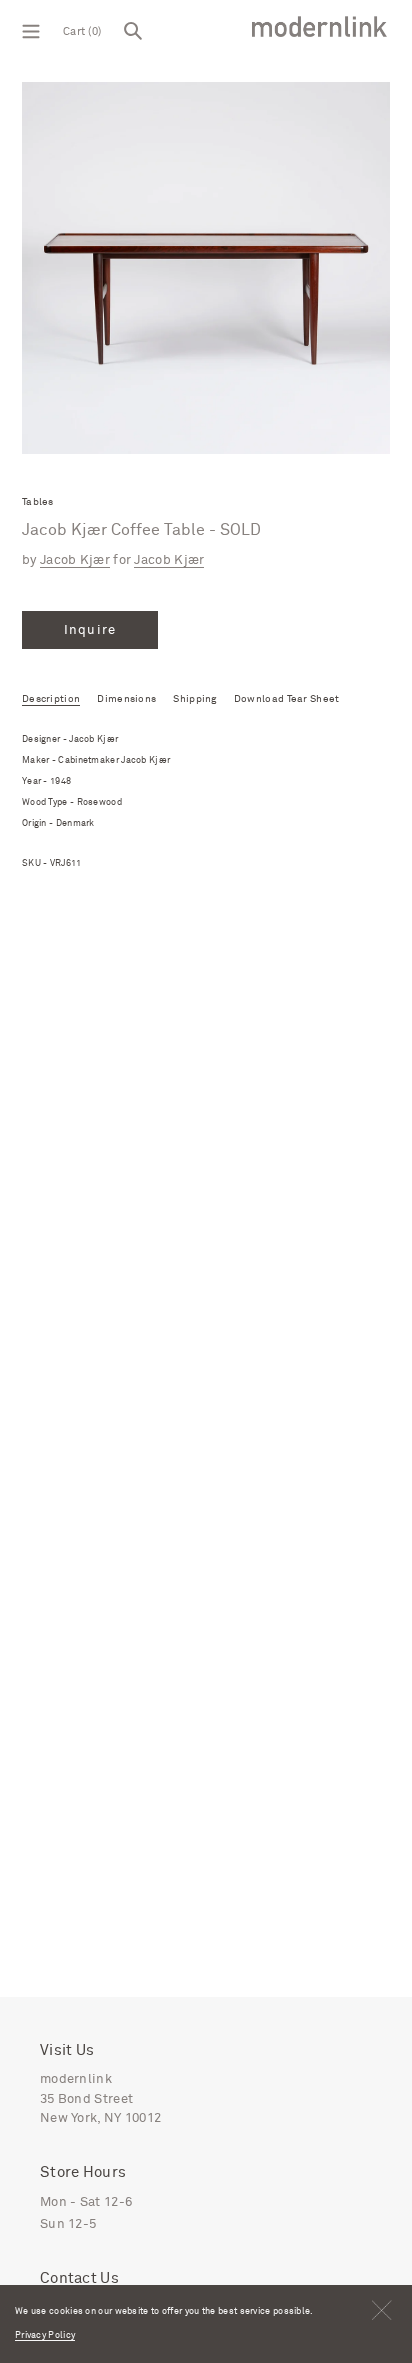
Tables (38, 502)
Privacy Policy (45, 2335)
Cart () (82, 31)
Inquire (89, 630)
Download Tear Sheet (287, 699)
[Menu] (31, 30)
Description (51, 699)
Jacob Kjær (75, 560)
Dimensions (126, 699)
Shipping (194, 699)
